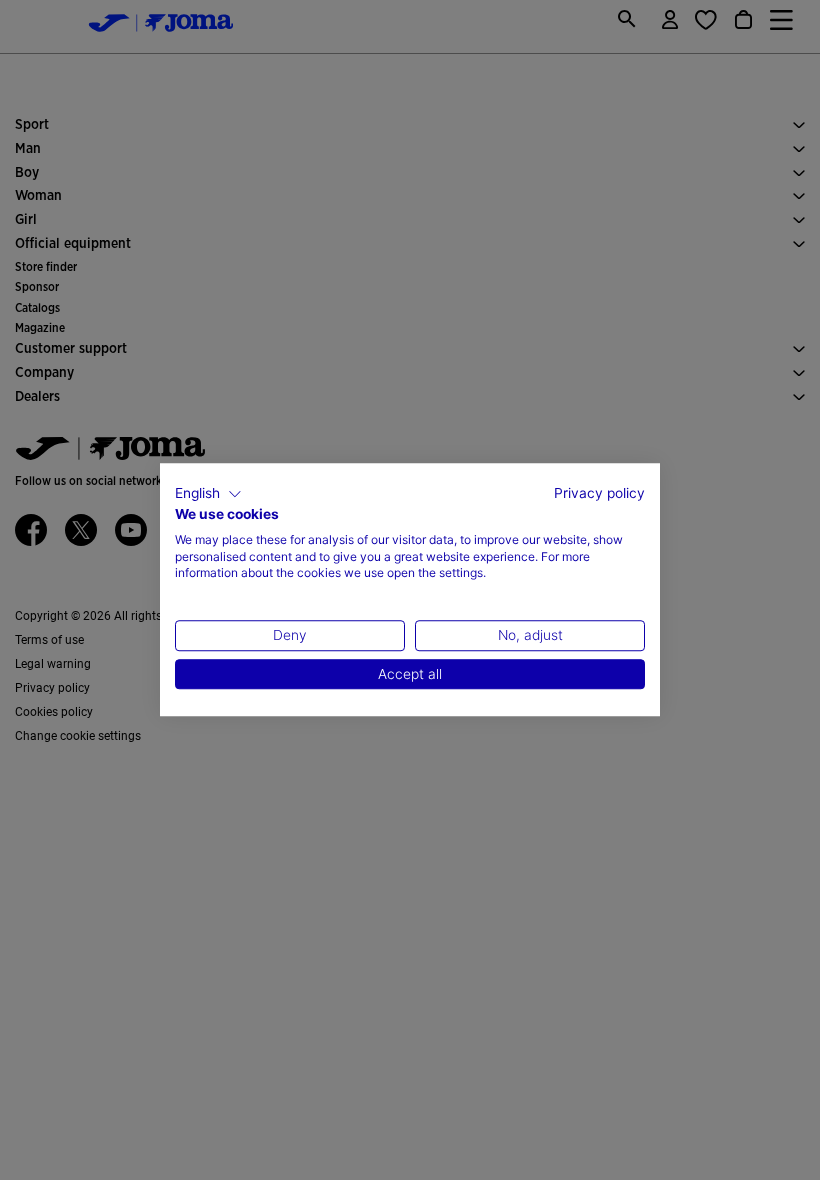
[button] (208, 494)
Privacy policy (599, 493)
